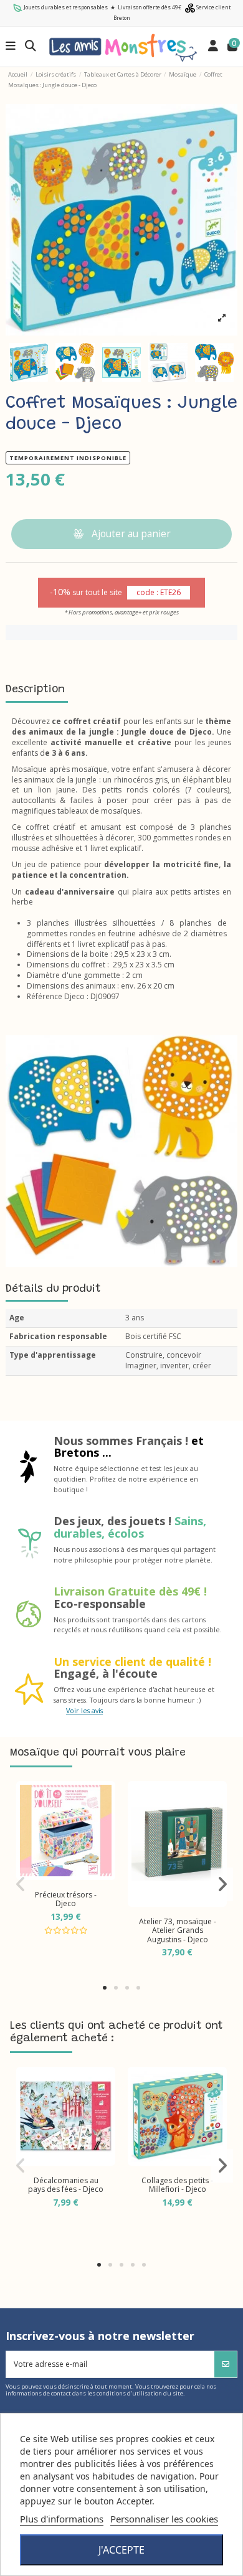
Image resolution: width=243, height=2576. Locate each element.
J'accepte (121, 2550)
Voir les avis (84, 1710)
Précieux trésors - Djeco (66, 1899)
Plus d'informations (62, 2519)
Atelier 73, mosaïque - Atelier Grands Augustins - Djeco (178, 1930)
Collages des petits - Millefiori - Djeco (177, 2185)
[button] (105, 1988)
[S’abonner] (226, 2364)
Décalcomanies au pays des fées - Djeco (66, 2185)
